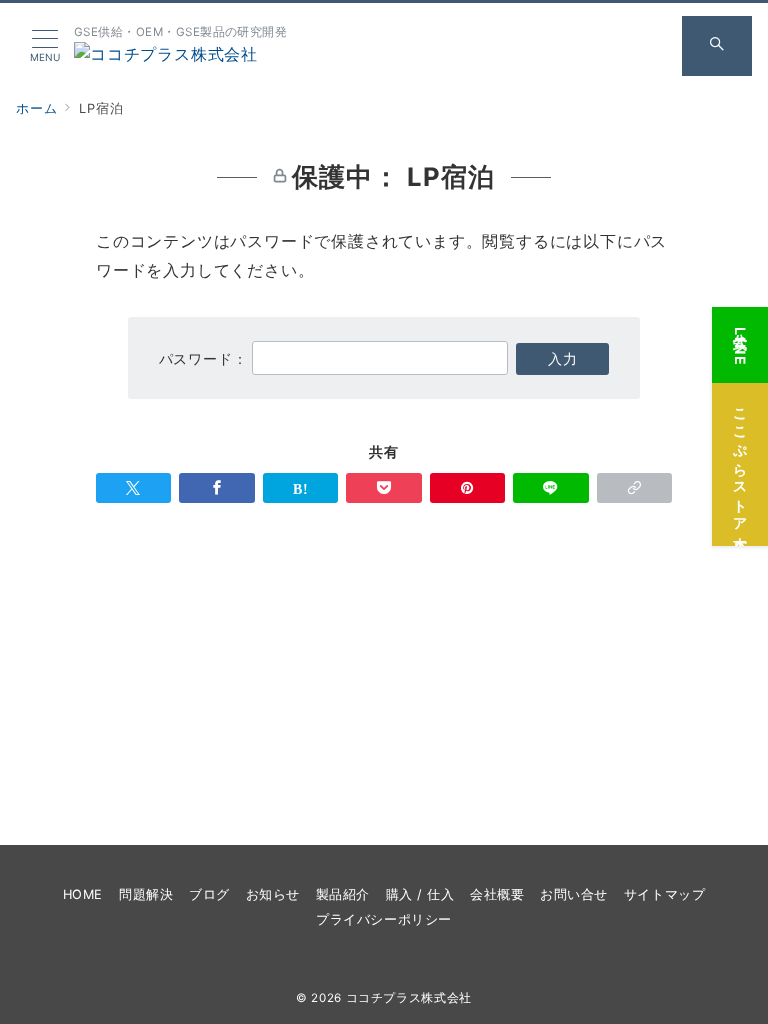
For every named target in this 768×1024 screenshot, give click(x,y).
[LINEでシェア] (550, 488)
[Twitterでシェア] (133, 488)
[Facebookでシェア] (216, 488)
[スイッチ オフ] (717, 46)
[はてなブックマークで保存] (300, 488)
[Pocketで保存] (383, 488)
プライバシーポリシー (383, 919)
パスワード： (206, 358)
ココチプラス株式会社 (409, 998)
